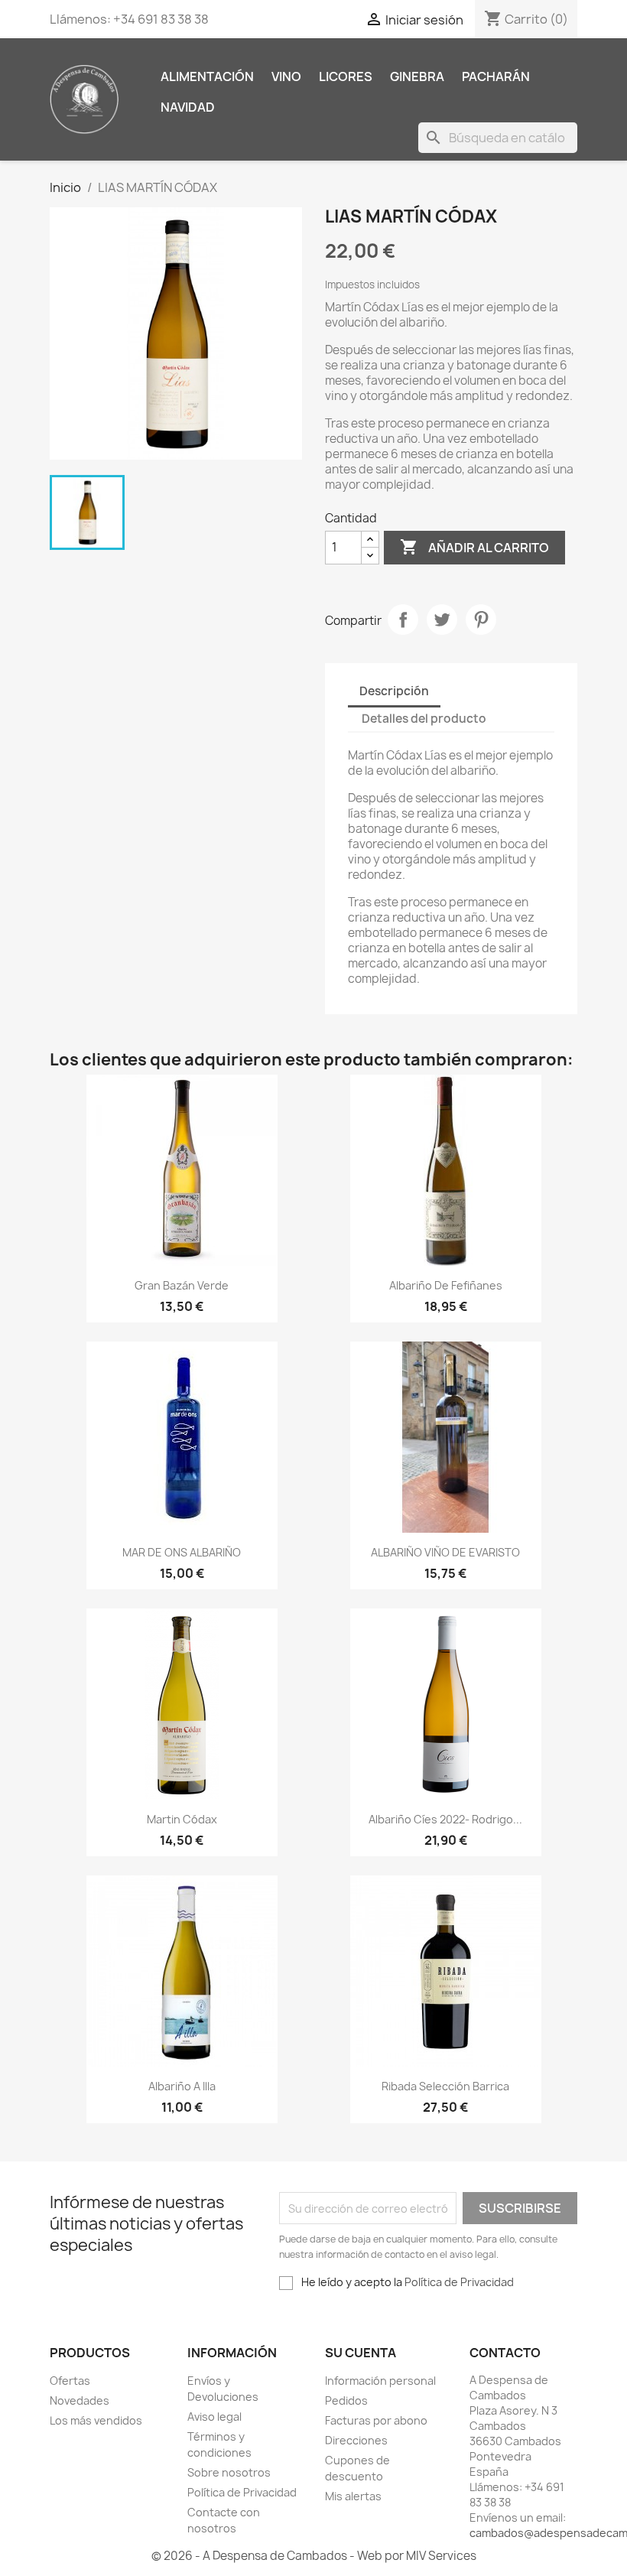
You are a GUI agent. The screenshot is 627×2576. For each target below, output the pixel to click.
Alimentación (207, 76)
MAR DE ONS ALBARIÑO (182, 1552)
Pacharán (496, 76)
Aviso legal (214, 2417)
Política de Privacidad (459, 2282)
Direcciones (356, 2440)
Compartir (403, 620)
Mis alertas (353, 2496)
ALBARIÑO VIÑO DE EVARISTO (445, 1552)
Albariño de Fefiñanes (446, 1285)
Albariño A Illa (182, 2086)
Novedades (80, 2400)
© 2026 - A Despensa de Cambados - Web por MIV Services (314, 2556)
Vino (286, 76)
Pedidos (346, 2400)
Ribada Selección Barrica (445, 2086)
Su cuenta (361, 2353)
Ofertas (70, 2381)
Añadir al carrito (474, 547)
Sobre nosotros (229, 2472)
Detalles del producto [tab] (424, 719)
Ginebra (417, 76)
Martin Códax (182, 1819)
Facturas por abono (376, 2420)
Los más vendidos (96, 2420)
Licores (346, 76)
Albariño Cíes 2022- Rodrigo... (445, 1819)
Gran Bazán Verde (182, 1285)
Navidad (188, 107)
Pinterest (481, 620)
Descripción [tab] (394, 691)
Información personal (380, 2381)
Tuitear (442, 620)
